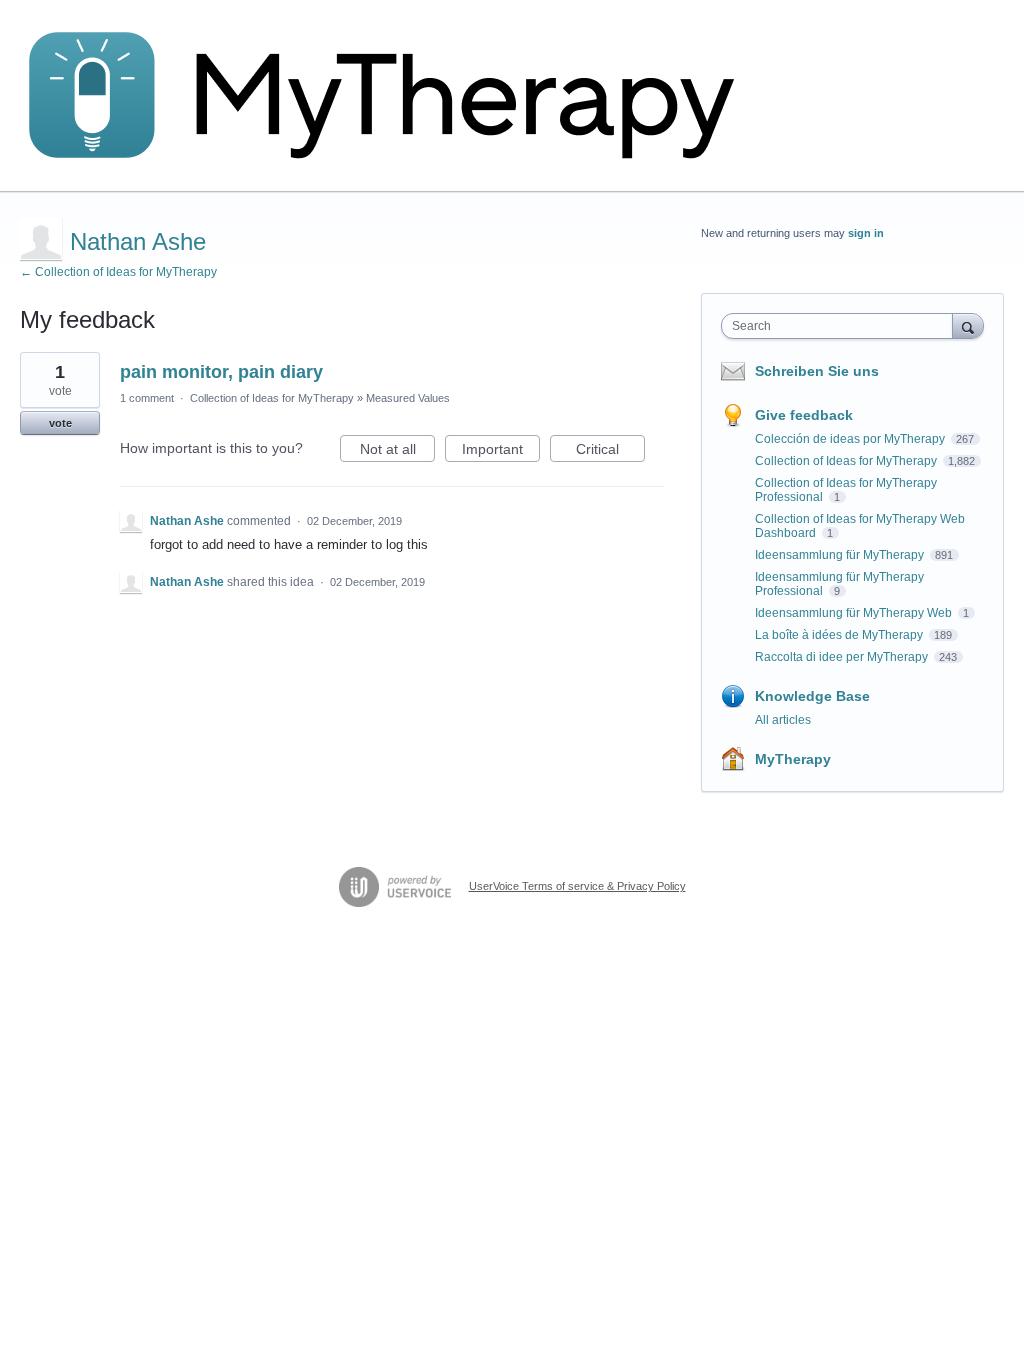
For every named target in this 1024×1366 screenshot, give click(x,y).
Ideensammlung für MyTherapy (841, 555)
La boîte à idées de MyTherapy (840, 635)
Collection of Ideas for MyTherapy (272, 398)
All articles (783, 720)
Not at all (397, 451)
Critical (610, 451)
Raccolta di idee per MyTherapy (843, 657)
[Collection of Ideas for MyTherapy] (395, 96)
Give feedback (804, 415)
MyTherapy (793, 759)
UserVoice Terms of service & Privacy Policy (577, 886)
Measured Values (408, 398)
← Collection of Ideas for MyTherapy (118, 272)
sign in (866, 233)
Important (501, 451)
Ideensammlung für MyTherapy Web (855, 613)
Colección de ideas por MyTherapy (851, 439)
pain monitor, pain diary (221, 372)
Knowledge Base (812, 696)
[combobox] (841, 326)
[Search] (968, 325)
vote (60, 423)
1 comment (147, 398)
